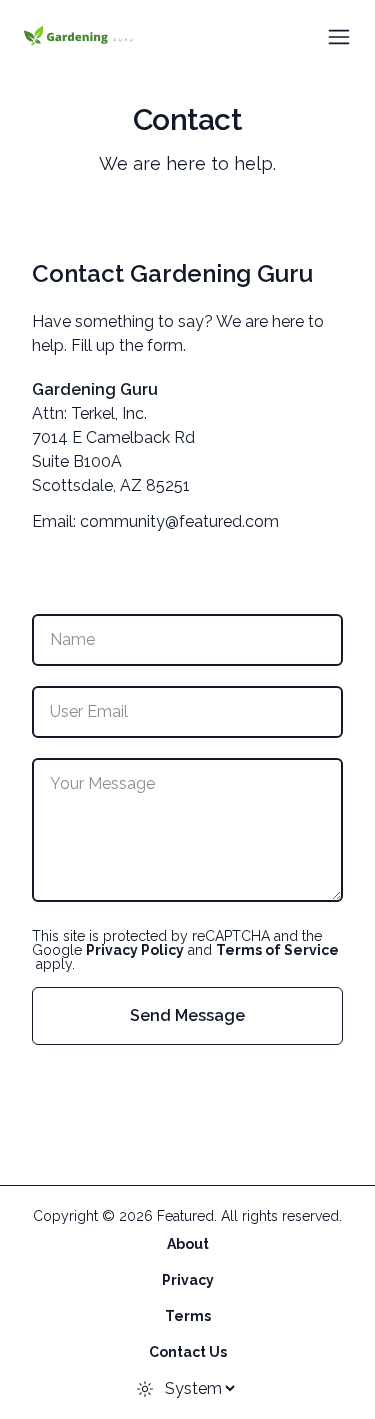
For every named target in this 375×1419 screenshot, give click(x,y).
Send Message (187, 1015)
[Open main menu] (339, 37)
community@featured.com (179, 521)
